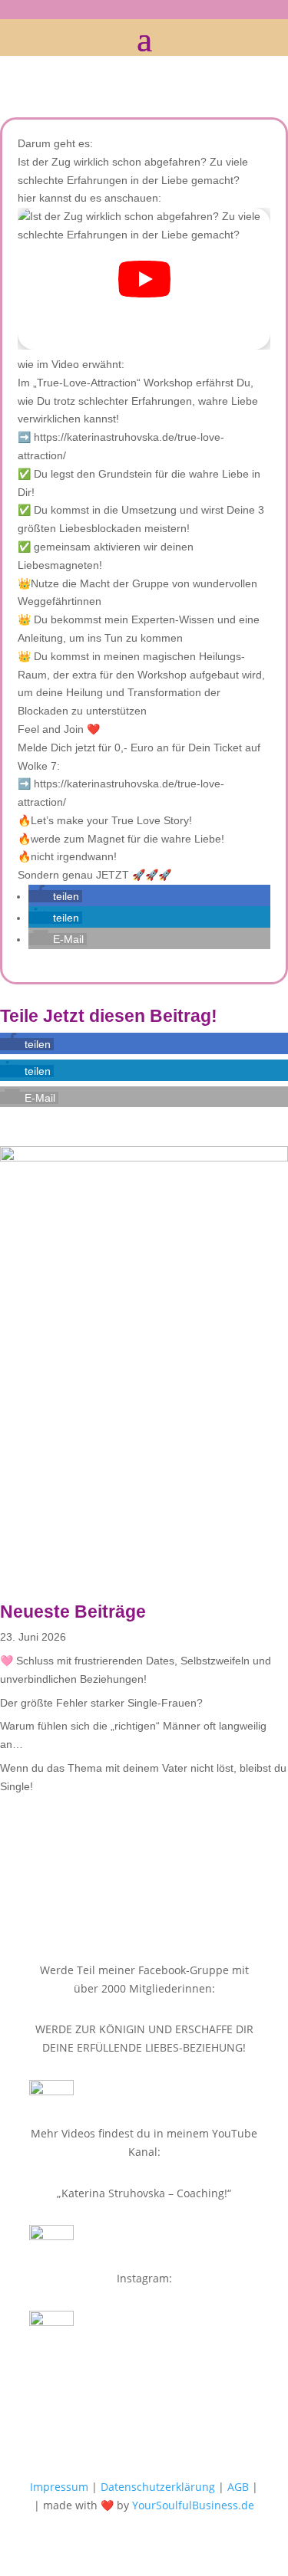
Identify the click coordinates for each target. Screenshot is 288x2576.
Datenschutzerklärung (158, 2487)
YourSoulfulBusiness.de (193, 2505)
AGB (238, 2487)
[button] (55, 896)
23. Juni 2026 (33, 1637)
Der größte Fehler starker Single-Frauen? (101, 1703)
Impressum (59, 2487)
